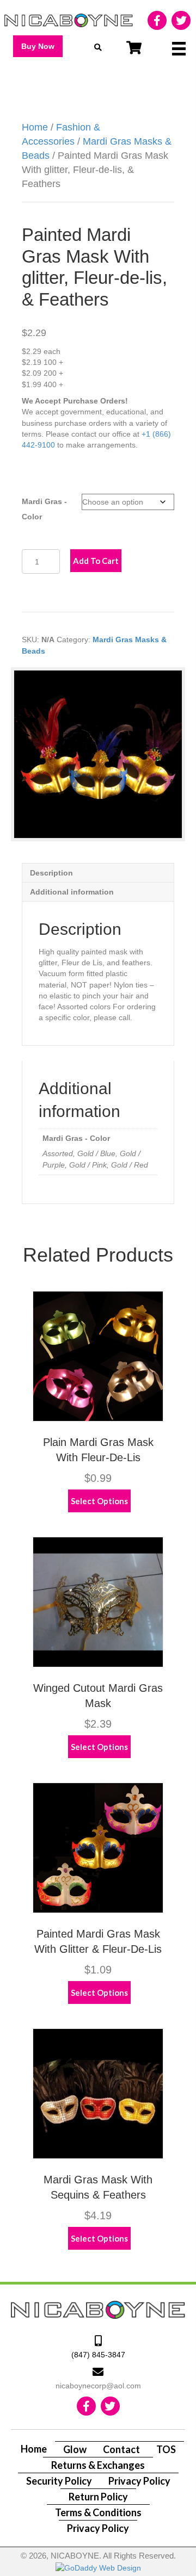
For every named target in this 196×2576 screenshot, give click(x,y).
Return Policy (98, 2497)
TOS (166, 2449)
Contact (121, 2449)
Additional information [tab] (72, 892)
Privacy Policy (139, 2481)
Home (35, 127)
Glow (75, 2449)
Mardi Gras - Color (44, 509)
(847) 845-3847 (98, 2355)
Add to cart (96, 561)
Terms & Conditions (98, 2512)
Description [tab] (51, 873)
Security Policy (59, 2481)
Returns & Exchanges (98, 2465)
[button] (38, 46)
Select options (99, 1501)
